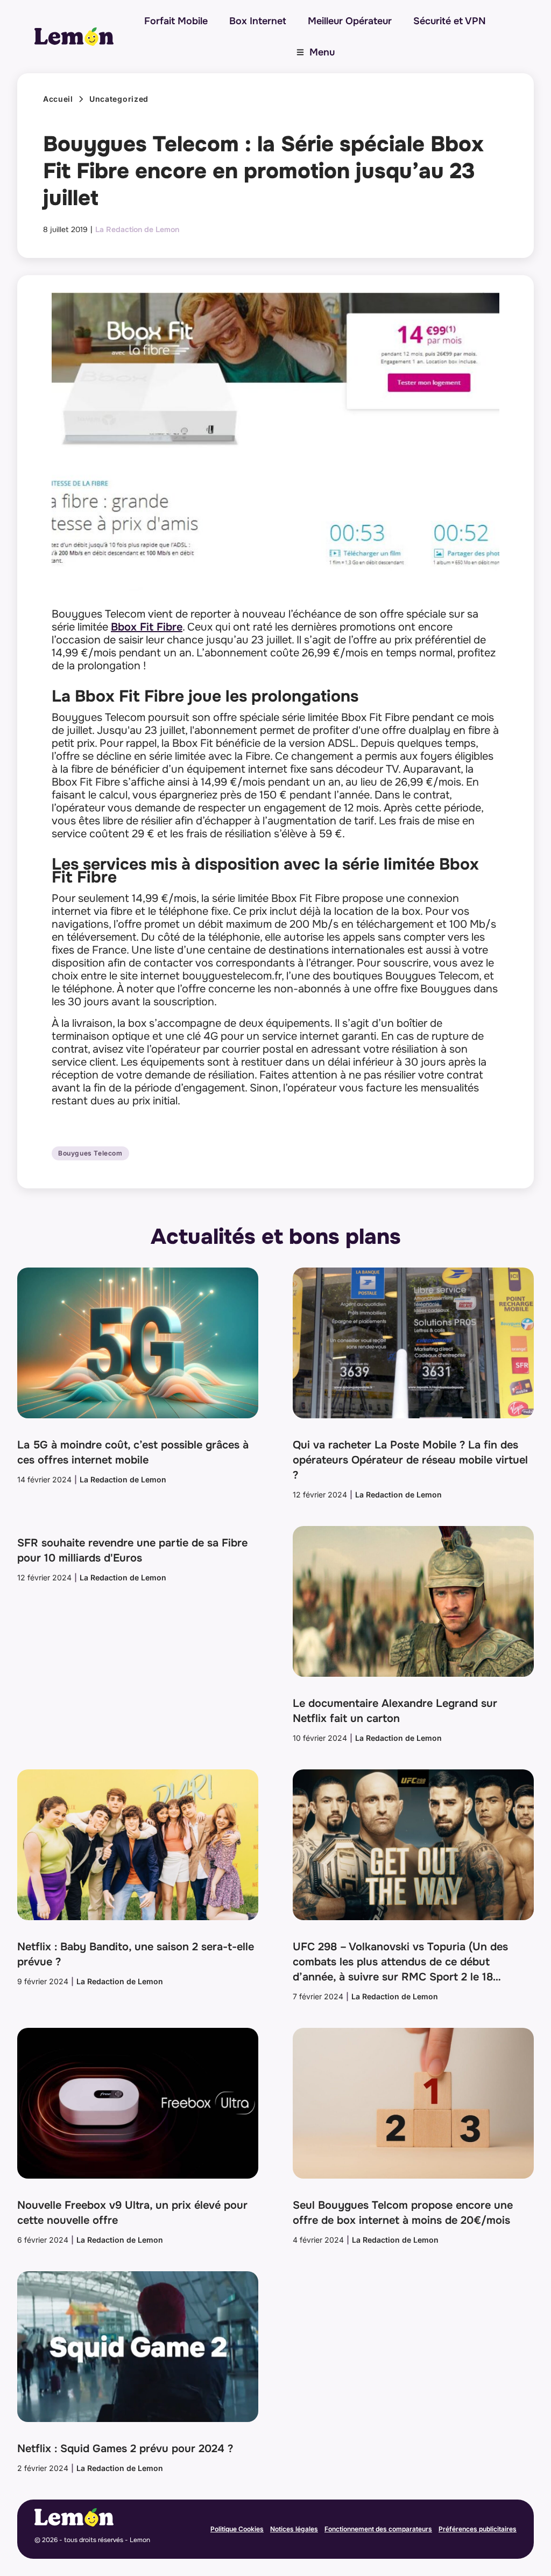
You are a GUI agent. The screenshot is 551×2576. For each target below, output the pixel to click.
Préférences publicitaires (478, 2529)
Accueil (58, 99)
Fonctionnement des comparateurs (378, 2529)
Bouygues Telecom (90, 1153)
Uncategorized (119, 99)
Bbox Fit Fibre (147, 627)
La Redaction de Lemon (137, 229)
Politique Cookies (237, 2529)
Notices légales (294, 2529)
